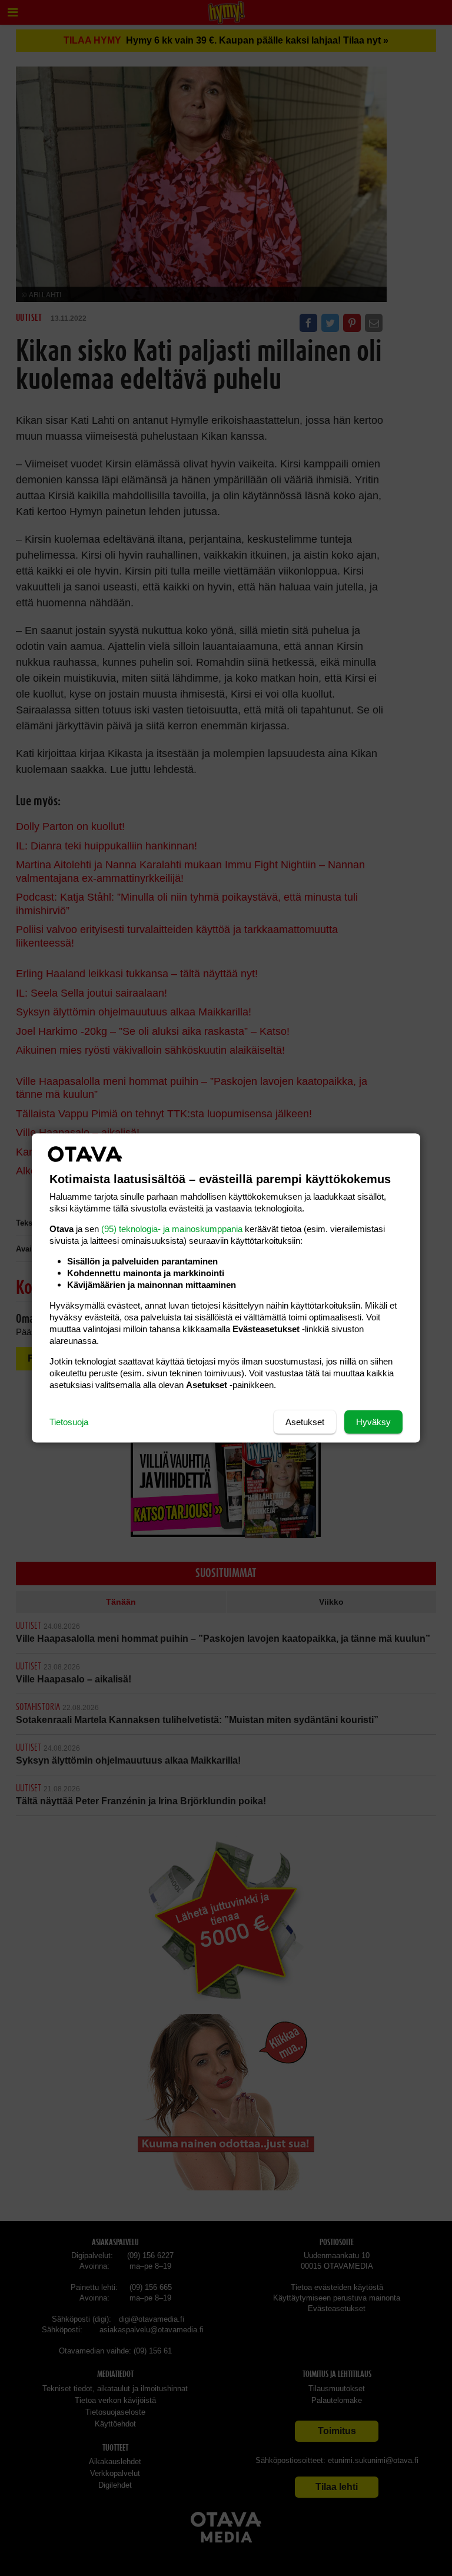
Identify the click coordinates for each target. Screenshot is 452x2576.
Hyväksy (373, 1422)
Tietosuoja (69, 1422)
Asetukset (305, 1422)
